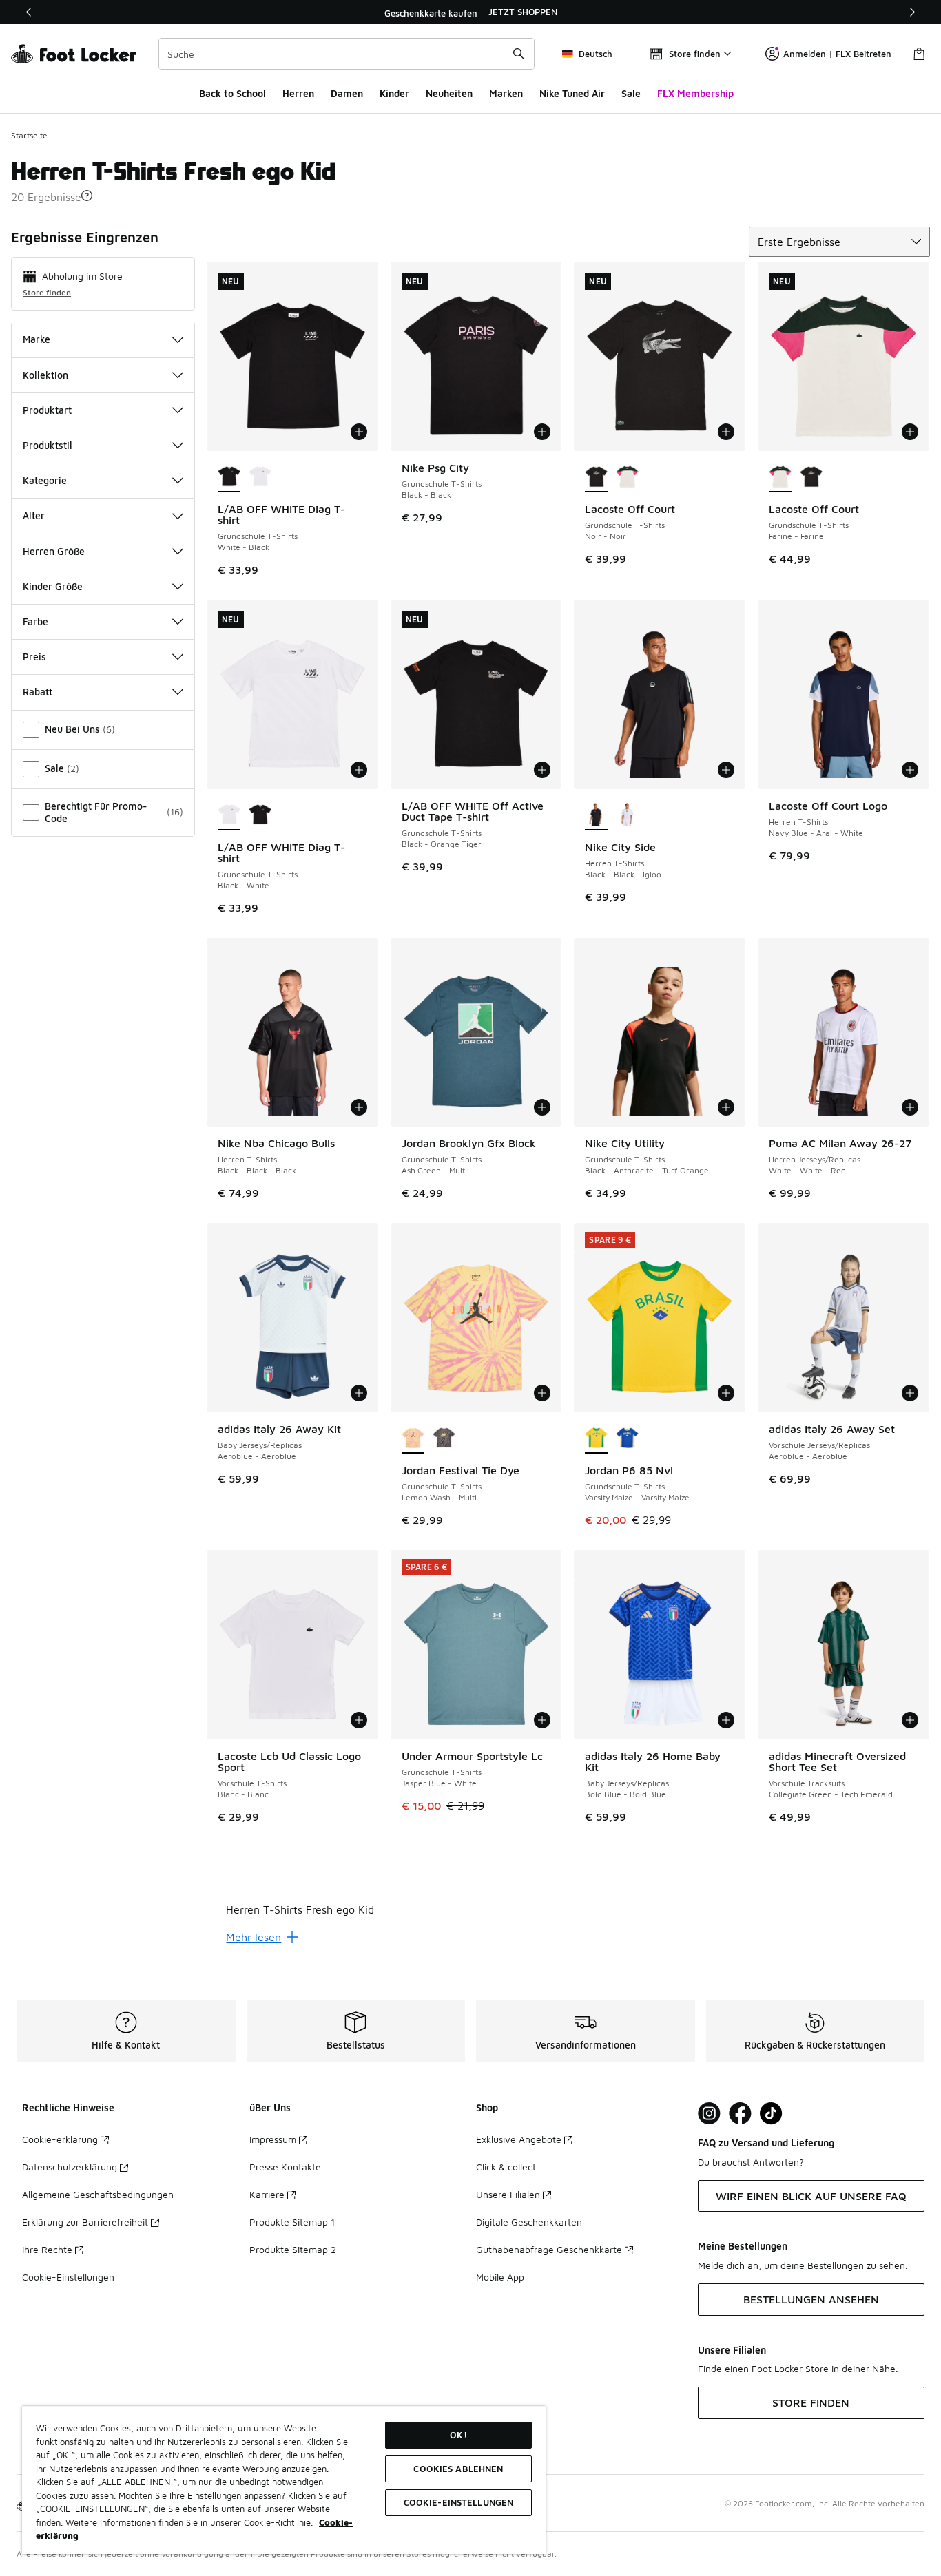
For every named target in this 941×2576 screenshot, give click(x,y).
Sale (631, 93)
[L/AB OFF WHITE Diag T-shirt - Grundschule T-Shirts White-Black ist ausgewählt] (229, 477)
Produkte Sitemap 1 (292, 2222)
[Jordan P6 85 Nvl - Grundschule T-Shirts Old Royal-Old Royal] (627, 1438)
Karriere (267, 2194)
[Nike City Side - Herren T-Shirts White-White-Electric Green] (627, 815)
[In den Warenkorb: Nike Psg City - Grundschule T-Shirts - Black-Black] (542, 432)
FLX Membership (695, 93)
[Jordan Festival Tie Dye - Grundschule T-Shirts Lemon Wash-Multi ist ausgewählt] (413, 1438)
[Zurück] (29, 12)
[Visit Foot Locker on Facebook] (740, 2114)
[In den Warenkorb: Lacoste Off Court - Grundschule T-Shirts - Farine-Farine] (910, 432)
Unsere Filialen (508, 2194)
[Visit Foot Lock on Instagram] (709, 2114)
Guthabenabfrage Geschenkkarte (549, 2249)
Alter (34, 515)
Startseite (29, 135)
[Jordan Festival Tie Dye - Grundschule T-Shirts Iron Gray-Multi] (444, 1438)
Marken (506, 93)
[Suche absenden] (519, 54)
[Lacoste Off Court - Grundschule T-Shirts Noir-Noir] (811, 477)
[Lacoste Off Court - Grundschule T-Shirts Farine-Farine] (627, 477)
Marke (37, 339)
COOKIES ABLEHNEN (458, 2469)
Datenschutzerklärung (70, 2167)
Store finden (47, 292)
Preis (34, 657)
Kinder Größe (53, 586)
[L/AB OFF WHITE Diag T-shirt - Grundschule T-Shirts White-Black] (260, 815)
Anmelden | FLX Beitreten (837, 54)
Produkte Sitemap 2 (293, 2249)
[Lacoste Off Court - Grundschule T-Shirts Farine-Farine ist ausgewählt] (780, 477)
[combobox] (347, 54)
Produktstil (48, 445)
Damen (347, 93)
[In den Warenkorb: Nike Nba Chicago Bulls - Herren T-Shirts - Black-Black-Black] (359, 1107)
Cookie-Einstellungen (68, 2277)
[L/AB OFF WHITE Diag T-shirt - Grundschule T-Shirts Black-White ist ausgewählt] (229, 815)
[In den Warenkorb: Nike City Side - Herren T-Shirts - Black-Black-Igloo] (726, 770)
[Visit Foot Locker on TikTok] (771, 2114)
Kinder (394, 93)
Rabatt (38, 692)
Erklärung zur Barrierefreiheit (85, 2222)
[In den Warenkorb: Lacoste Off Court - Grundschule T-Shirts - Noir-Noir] (726, 432)
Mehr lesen (254, 1937)
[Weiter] (912, 12)
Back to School (232, 93)
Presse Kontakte (285, 2167)
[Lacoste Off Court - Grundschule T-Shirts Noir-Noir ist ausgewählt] (596, 477)
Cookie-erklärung (60, 2139)
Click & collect (506, 2167)
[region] (470, 12)
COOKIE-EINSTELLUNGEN (459, 2502)
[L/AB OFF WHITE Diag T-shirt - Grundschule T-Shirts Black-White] (260, 477)
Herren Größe (54, 551)
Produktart (47, 410)
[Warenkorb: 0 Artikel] (919, 54)
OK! (458, 2435)
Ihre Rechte (47, 2249)
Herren (298, 93)
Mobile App (500, 2277)
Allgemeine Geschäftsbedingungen (98, 2194)
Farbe (35, 621)
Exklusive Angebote (519, 2139)
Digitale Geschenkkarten (529, 2222)
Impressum (273, 2139)
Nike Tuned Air (572, 93)
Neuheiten (449, 93)
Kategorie (45, 480)
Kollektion (45, 375)
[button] (87, 196)
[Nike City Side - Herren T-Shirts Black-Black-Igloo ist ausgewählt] (596, 815)
